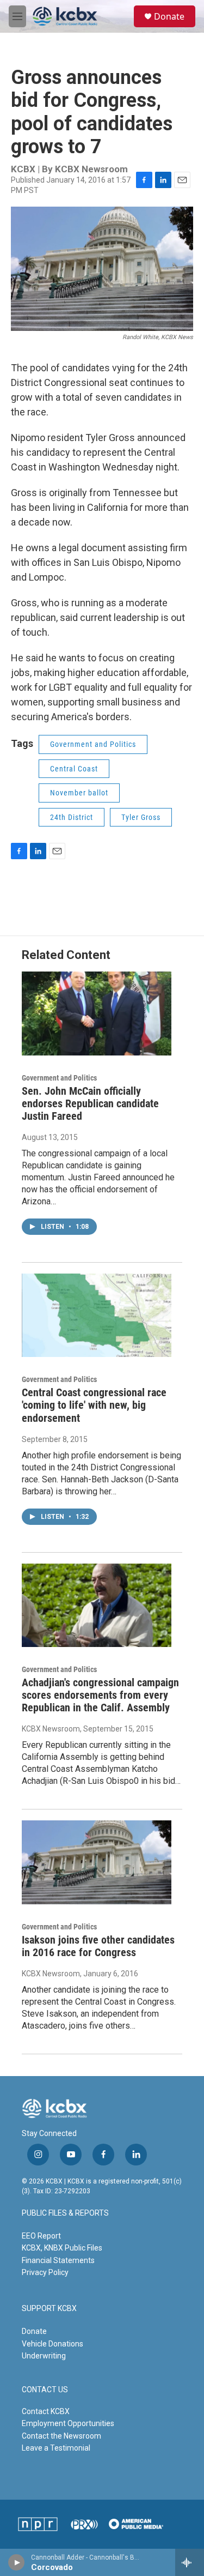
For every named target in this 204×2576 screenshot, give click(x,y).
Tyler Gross (141, 817)
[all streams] (190, 2562)
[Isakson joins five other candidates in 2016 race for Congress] (97, 1862)
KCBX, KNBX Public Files (62, 2248)
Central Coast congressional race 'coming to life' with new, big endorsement (94, 1405)
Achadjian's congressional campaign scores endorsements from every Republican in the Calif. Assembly (100, 1695)
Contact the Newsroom (61, 2436)
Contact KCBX (46, 2411)
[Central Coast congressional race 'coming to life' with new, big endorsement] (97, 1315)
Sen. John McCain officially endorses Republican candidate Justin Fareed (90, 1103)
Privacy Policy (45, 2272)
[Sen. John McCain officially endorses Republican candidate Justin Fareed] (97, 1013)
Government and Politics (93, 744)
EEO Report (41, 2236)
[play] (17, 2562)
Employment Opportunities (68, 2423)
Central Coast (74, 769)
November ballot (79, 793)
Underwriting (44, 2356)
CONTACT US (45, 2390)
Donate (169, 16)
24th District (72, 817)
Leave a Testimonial (56, 2448)
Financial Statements (58, 2260)
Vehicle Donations (52, 2344)
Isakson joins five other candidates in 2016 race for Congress (98, 1946)
